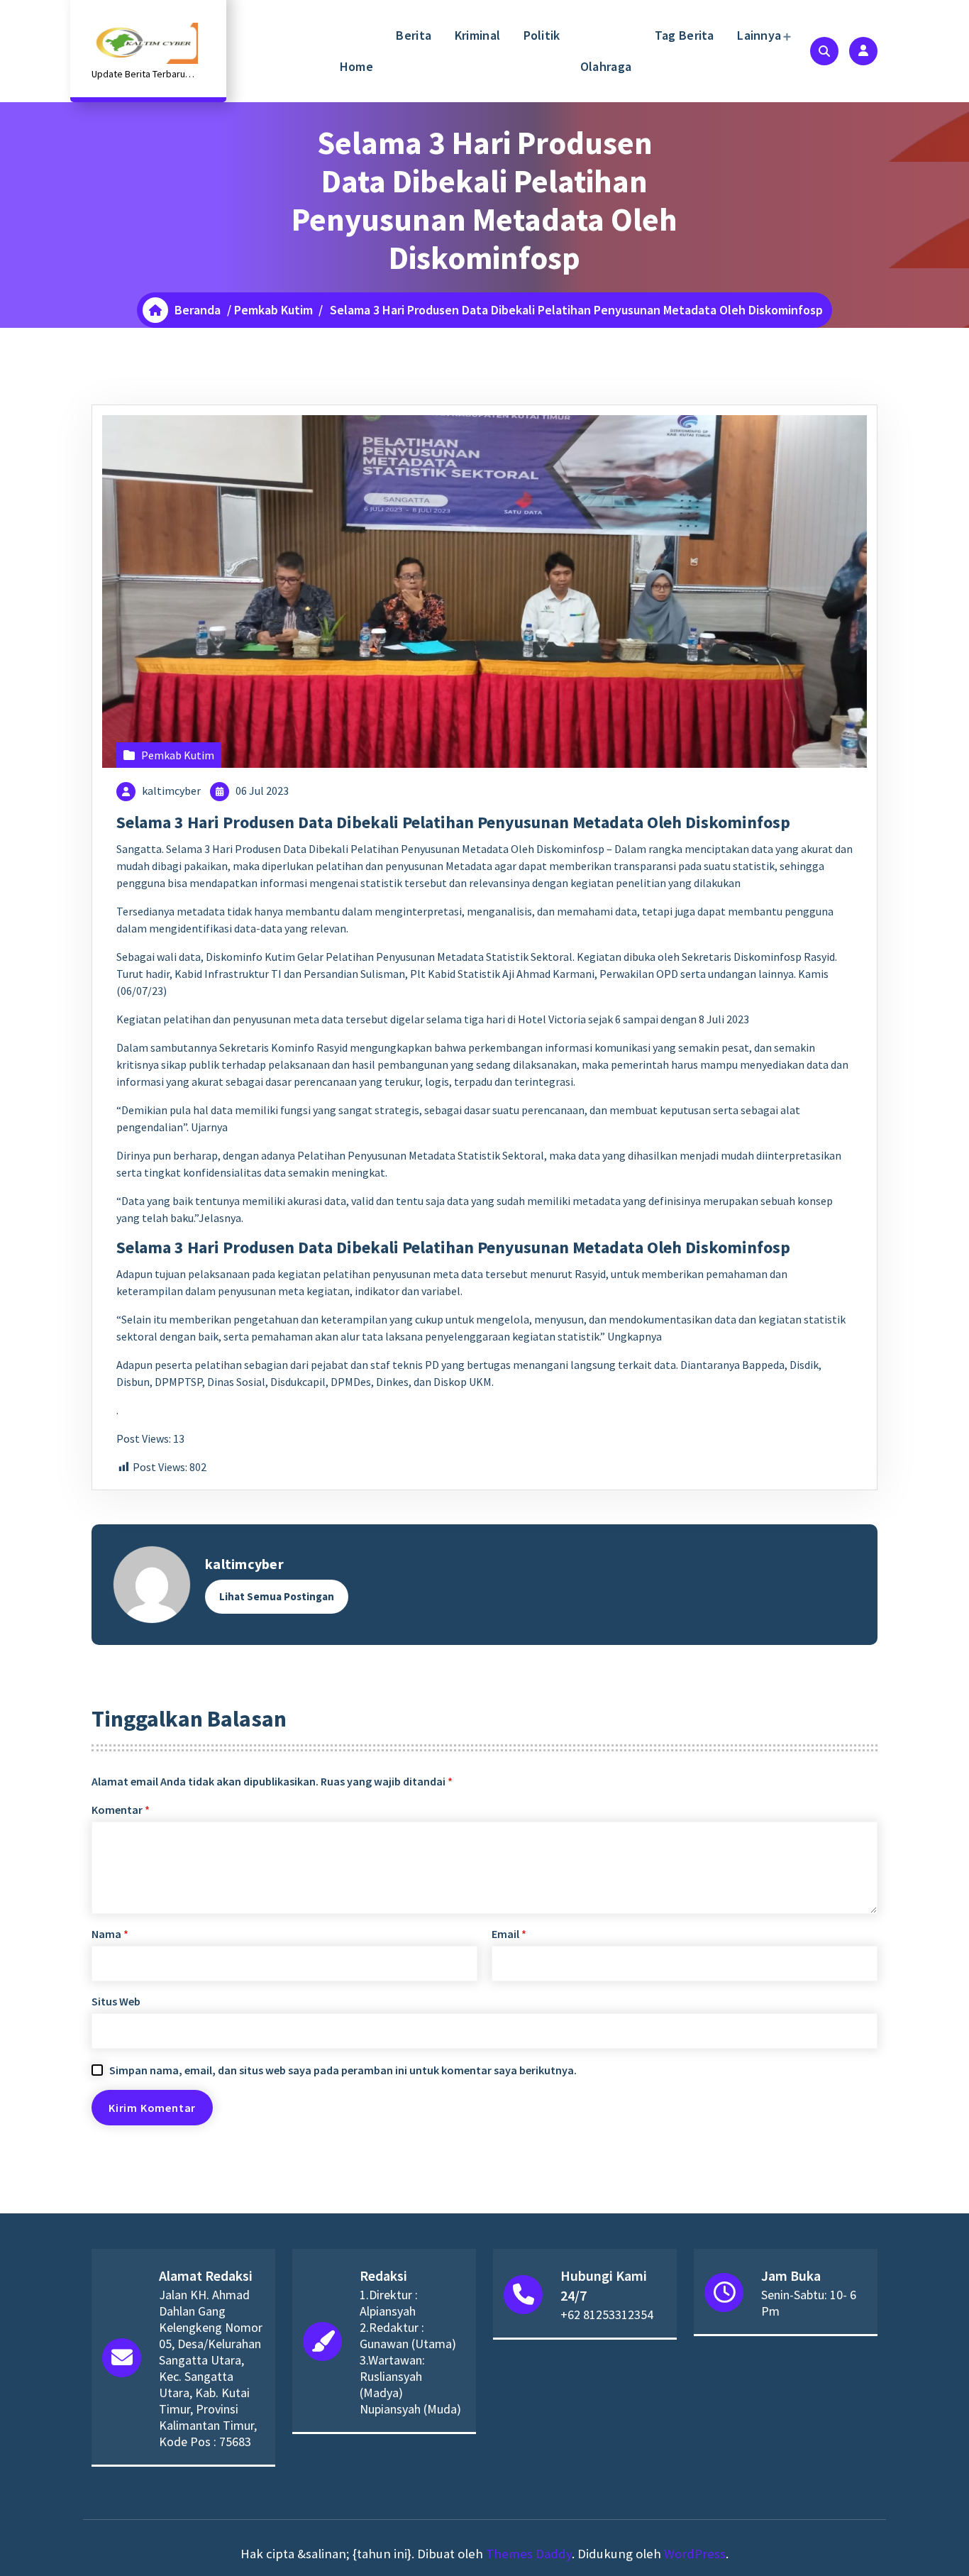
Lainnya (758, 35)
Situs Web (116, 2001)
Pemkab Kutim (273, 310)
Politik (540, 35)
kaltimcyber (171, 791)
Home (356, 66)
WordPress (695, 2554)
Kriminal (476, 35)
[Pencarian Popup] (824, 51)
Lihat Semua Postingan (277, 1596)
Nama (110, 1934)
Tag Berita (682, 35)
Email (509, 1934)
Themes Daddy (529, 2554)
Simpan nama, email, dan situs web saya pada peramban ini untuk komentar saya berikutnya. (343, 2070)
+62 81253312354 (607, 2314)
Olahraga (606, 66)
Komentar (121, 1810)
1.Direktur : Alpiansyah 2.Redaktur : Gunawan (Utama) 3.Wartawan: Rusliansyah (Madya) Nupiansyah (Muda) (410, 2352)
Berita (412, 35)
